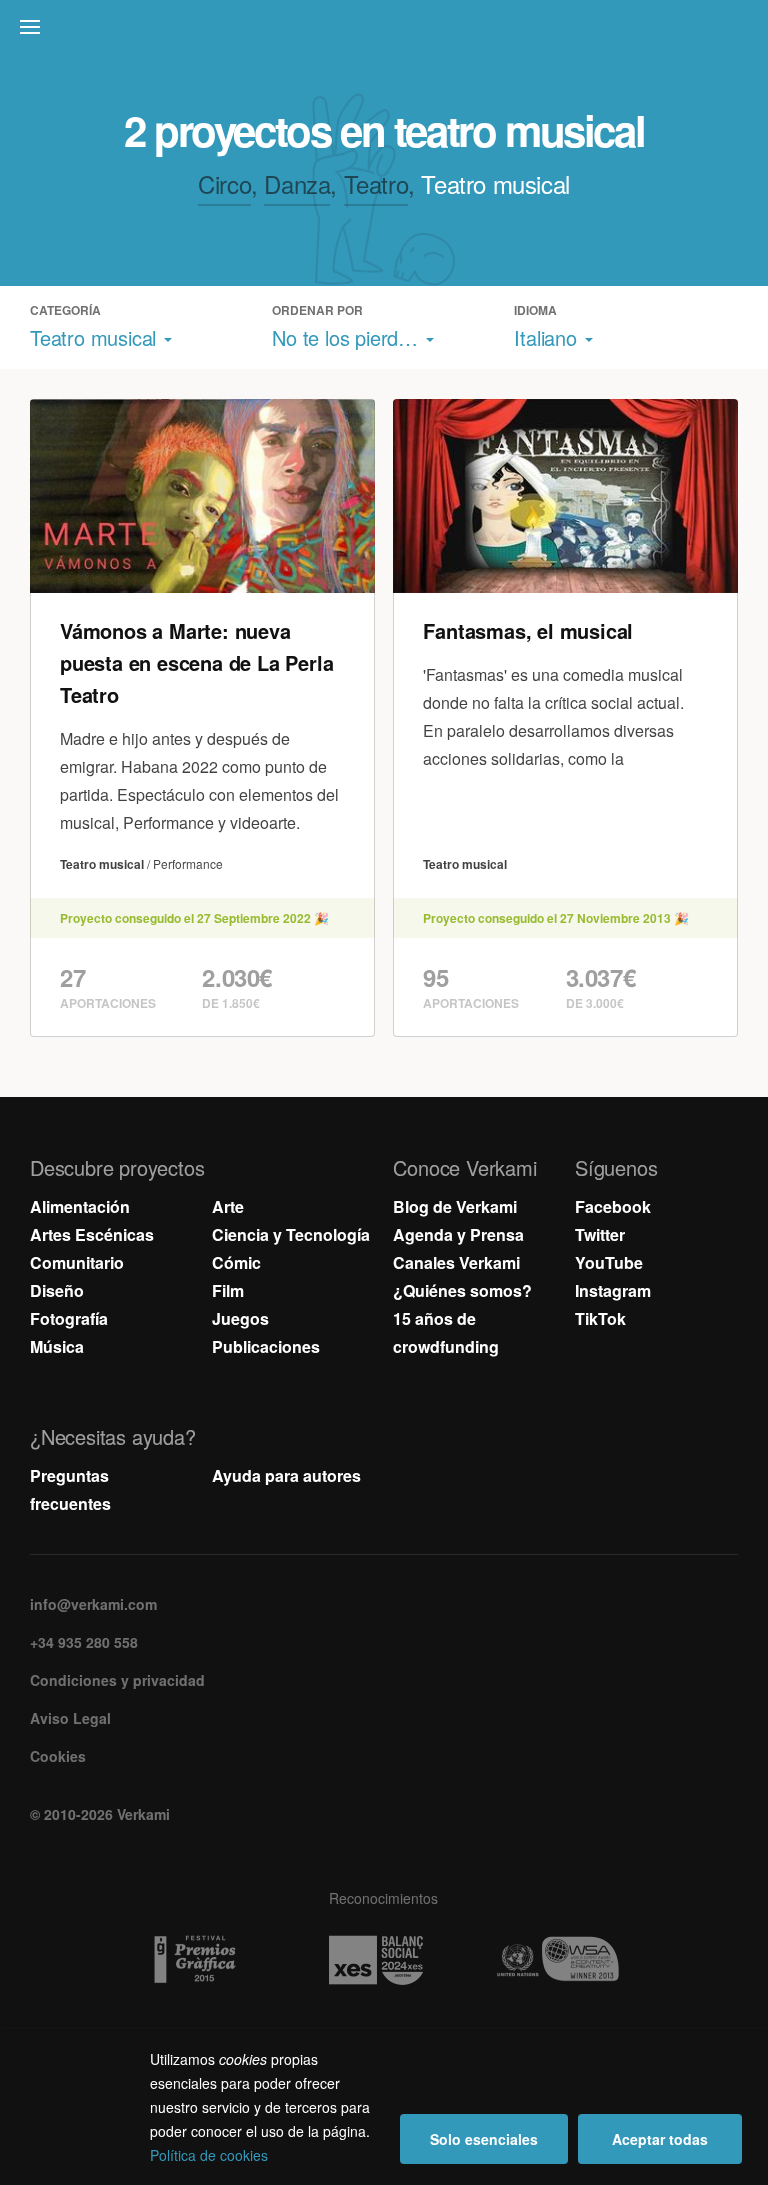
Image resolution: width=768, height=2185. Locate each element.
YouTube (609, 1262)
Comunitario (77, 1262)
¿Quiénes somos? (462, 1290)
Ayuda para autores (286, 1475)
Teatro (376, 183)
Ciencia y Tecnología (291, 1234)
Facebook (613, 1206)
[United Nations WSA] (565, 1960)
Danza (297, 183)
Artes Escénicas (92, 1234)
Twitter (600, 1234)
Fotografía (69, 1318)
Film (228, 1290)
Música (57, 1346)
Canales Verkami (456, 1262)
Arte (228, 1206)
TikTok (600, 1318)
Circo (224, 183)
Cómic (236, 1262)
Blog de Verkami (455, 1206)
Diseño (57, 1290)
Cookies (58, 1756)
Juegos (240, 1318)
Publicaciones (266, 1346)
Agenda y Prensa (458, 1234)
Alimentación (80, 1206)
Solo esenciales (484, 2139)
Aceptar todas (660, 2139)
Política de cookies (209, 2155)
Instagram (613, 1290)
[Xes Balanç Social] (383, 1960)
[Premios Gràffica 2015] (202, 1960)
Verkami (386, 32)
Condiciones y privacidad (117, 1680)
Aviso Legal (70, 1718)
